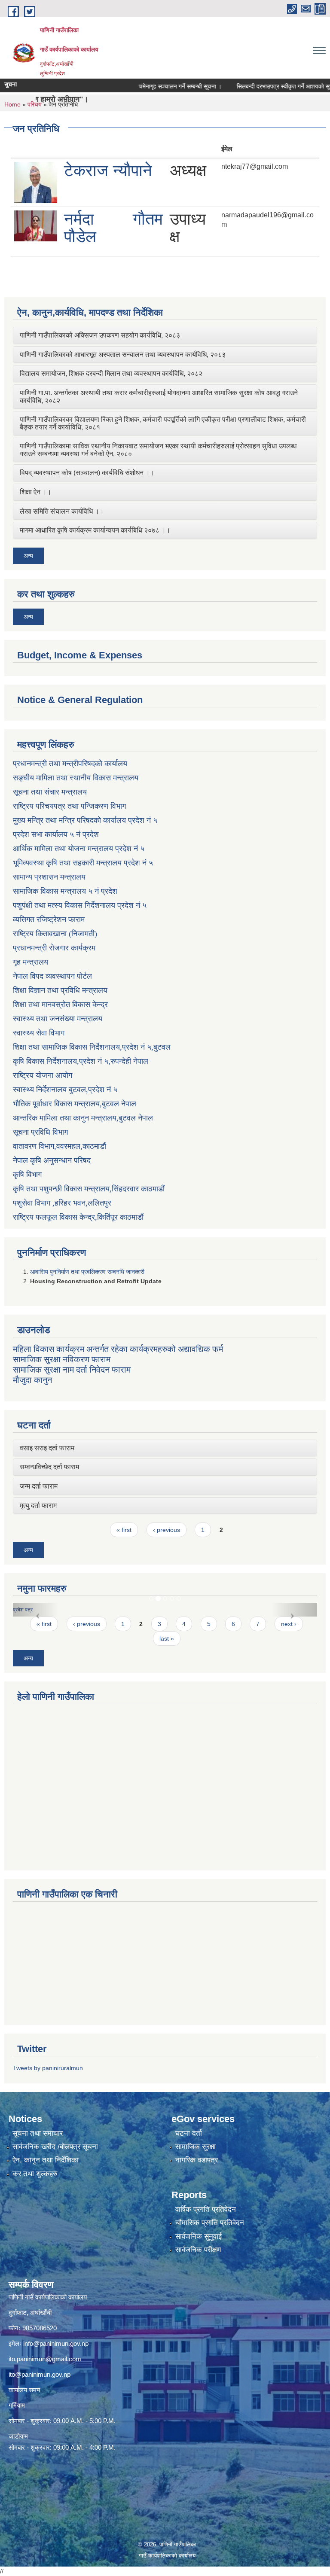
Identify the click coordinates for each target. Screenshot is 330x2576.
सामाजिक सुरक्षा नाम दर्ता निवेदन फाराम (72, 1370)
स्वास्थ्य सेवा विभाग (39, 1033)
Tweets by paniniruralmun (48, 2068)
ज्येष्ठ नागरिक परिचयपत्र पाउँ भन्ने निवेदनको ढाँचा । (184, 1610)
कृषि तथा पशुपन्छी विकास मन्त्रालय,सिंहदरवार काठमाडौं (89, 1189)
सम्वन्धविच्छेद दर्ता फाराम (49, 1467)
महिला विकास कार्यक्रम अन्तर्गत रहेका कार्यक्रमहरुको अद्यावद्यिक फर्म (118, 1349)
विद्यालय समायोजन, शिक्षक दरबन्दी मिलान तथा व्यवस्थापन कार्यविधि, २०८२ (111, 373)
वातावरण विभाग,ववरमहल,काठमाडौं (60, 1146)
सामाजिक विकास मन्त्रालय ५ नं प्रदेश (65, 891)
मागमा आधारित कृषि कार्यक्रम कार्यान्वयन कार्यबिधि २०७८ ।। (95, 530)
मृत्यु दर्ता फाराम (38, 1506)
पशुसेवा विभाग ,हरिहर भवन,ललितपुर (62, 1203)
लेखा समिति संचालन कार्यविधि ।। (62, 511)
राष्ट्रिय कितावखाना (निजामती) (55, 934)
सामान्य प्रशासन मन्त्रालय (49, 877)
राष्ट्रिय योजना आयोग (43, 1075)
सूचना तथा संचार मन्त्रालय (50, 792)
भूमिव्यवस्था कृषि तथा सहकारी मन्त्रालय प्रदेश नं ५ (83, 863)
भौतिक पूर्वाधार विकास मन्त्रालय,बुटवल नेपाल (75, 1104)
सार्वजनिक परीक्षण (198, 2250)
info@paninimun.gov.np (56, 2343)
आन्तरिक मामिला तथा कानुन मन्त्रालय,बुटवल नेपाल (83, 1118)
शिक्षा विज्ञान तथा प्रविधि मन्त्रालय (60, 990)
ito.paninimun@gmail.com (45, 2359)
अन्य (28, 556)
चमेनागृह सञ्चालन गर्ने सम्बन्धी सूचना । (152, 86)
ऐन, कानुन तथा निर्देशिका (46, 2160)
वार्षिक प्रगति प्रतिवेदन (206, 2209)
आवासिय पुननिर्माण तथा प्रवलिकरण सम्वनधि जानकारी (87, 1272)
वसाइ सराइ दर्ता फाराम (47, 1448)
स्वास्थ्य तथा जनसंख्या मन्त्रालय (58, 1019)
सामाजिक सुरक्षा (196, 2147)
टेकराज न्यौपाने (108, 171)
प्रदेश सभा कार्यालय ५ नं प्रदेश (56, 834)
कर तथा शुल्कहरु (35, 2174)
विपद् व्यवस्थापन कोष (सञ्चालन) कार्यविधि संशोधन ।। (87, 473)
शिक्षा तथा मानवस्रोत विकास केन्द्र (60, 1005)
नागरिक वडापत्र (197, 2160)
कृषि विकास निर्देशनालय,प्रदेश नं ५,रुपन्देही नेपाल (81, 1061)
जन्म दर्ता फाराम (39, 1486)
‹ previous (167, 1530)
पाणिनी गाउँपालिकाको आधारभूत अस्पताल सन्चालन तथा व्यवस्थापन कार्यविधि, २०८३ (123, 355)
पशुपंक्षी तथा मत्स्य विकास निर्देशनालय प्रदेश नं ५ (80, 905)
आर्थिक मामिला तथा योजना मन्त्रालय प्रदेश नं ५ (79, 849)
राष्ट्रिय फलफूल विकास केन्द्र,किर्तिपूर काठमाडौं (78, 1217)
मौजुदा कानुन (32, 1380)
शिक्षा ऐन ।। (36, 492)
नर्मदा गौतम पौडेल (113, 228)
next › (289, 1624)
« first (124, 1530)
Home (12, 104)
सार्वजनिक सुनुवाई (199, 2236)
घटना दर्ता (189, 2133)
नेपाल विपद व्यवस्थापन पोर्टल (52, 976)
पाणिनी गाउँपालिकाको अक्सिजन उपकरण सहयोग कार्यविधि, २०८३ (100, 335)
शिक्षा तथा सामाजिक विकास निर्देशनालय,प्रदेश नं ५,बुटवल (92, 1047)
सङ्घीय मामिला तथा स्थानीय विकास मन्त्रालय (76, 778)
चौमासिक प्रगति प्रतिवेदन (210, 2223)
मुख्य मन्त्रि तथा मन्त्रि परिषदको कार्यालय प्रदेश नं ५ (85, 820)
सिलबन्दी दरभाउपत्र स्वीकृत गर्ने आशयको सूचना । (262, 86)
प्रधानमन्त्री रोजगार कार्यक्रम (54, 948)
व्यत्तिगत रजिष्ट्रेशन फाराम (49, 920)
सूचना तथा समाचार (38, 2133)
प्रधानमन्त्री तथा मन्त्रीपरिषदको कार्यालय (70, 764)
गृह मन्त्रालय (31, 962)
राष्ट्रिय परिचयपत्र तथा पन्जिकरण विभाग (69, 806)
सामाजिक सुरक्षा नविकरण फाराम (62, 1359)
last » (167, 1638)
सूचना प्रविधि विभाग (40, 1132)
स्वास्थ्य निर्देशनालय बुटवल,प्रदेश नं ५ (65, 1090)
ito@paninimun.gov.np (40, 2374)
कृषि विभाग (27, 1175)
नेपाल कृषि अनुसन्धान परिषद (52, 1160)
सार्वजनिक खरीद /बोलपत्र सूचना (55, 2147)
